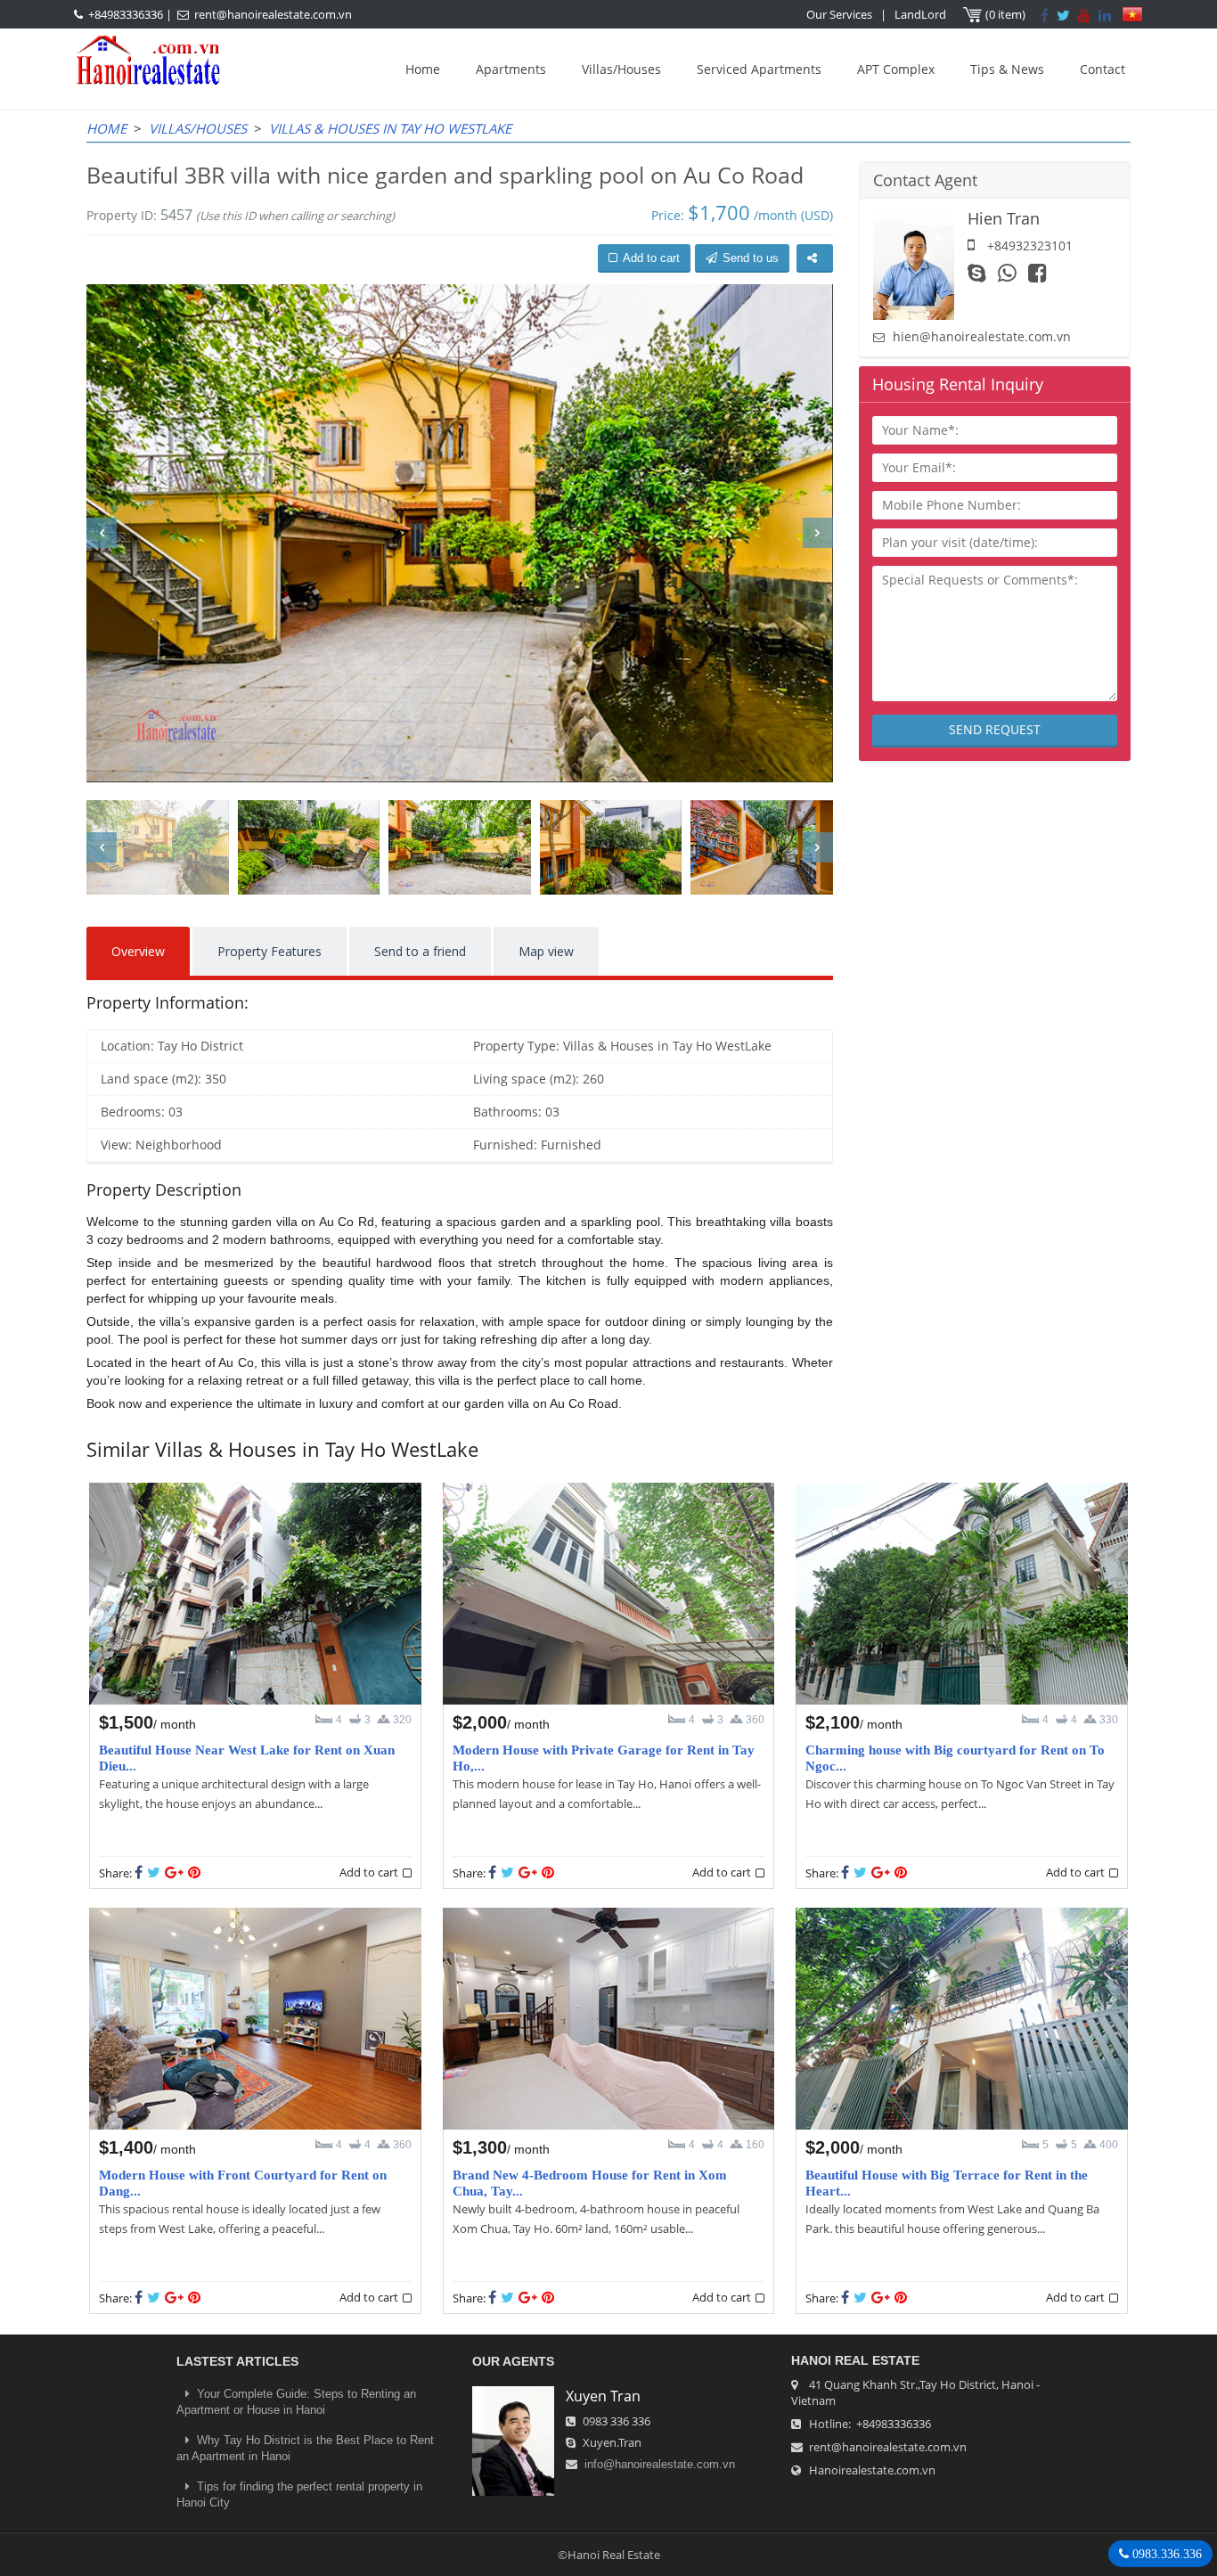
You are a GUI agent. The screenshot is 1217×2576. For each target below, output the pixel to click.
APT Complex (896, 69)
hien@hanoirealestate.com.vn (982, 336)
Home (423, 69)
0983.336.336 (1165, 2554)
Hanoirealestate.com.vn (872, 2470)
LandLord (920, 14)
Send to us (751, 258)
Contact (1103, 69)
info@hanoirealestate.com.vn (660, 2464)
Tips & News (1007, 69)
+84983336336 (126, 14)
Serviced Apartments (759, 69)
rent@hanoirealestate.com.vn (273, 14)
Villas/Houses (621, 69)
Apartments (511, 69)
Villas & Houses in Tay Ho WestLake (390, 128)
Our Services (839, 14)
